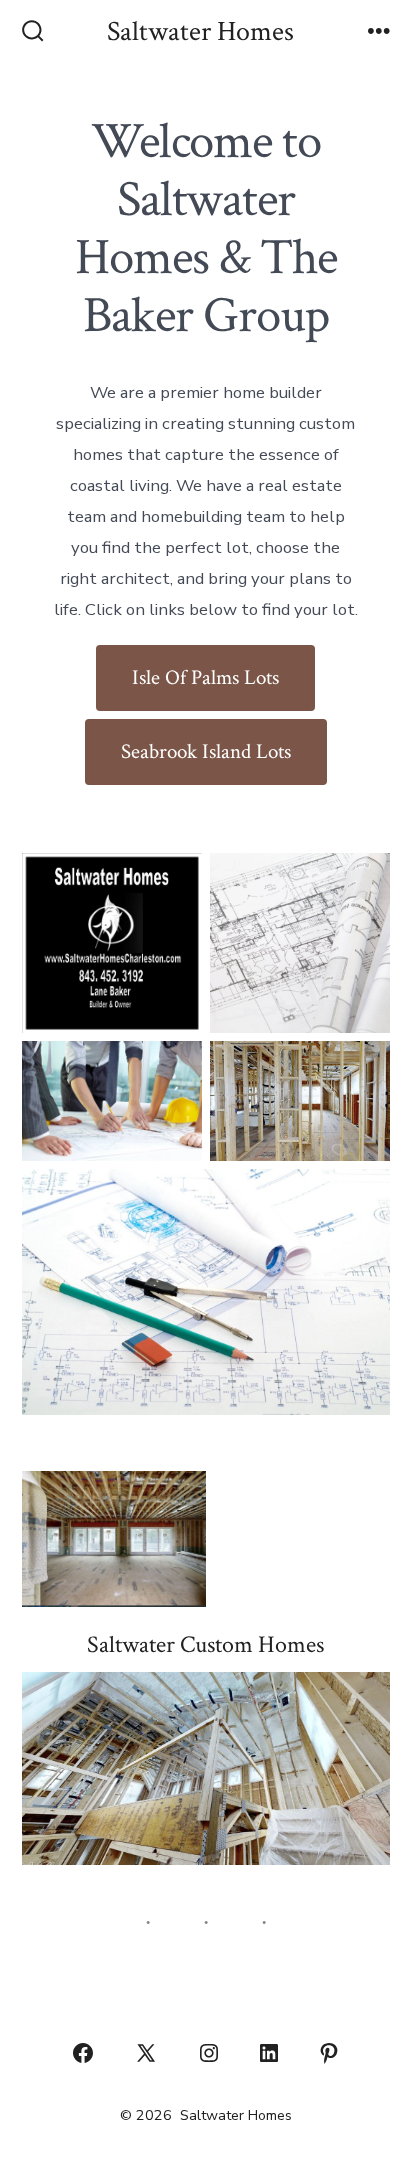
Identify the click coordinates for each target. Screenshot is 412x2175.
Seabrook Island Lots (206, 751)
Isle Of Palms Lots (205, 677)
